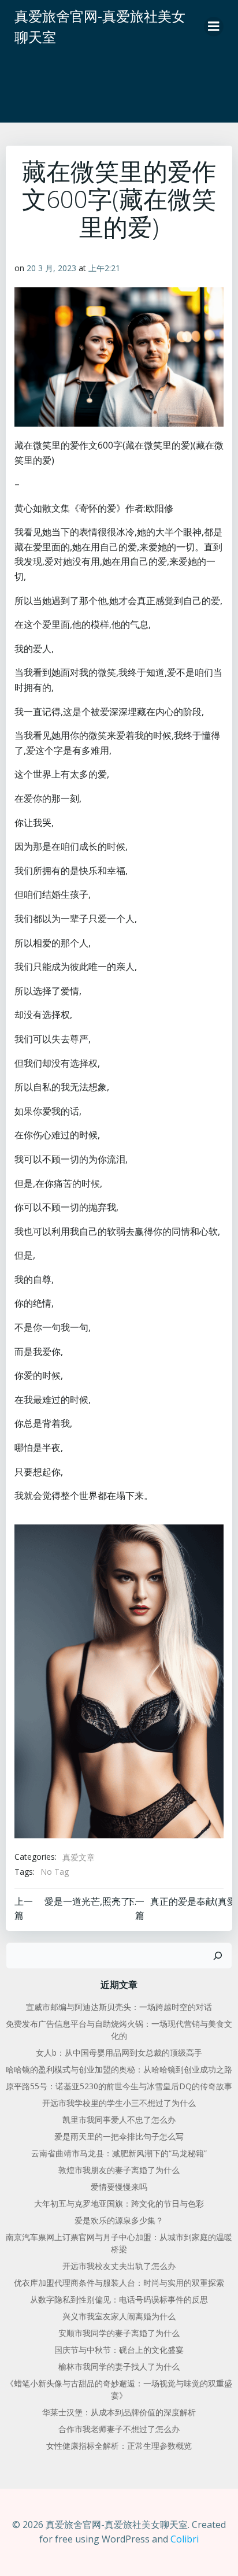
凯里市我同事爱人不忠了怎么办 (119, 2120)
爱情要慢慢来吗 (119, 2187)
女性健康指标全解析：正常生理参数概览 (119, 2446)
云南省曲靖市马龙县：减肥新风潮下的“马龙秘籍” (119, 2153)
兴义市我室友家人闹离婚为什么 (119, 2316)
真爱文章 (79, 1857)
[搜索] (218, 1956)
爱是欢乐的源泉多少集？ (119, 2220)
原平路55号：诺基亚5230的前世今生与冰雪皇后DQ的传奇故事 (119, 2086)
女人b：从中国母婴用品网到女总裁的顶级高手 (119, 2053)
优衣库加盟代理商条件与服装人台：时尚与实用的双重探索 (119, 2283)
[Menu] (214, 27)
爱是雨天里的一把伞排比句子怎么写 (119, 2136)
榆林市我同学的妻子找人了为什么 (119, 2366)
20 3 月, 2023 (51, 268)
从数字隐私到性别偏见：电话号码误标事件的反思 (119, 2299)
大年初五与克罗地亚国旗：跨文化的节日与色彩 (119, 2203)
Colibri (185, 2539)
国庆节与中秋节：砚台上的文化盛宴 (119, 2350)
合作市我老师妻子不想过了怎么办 (119, 2429)
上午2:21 (104, 268)
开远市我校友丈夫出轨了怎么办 (119, 2266)
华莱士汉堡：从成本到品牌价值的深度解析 (119, 2412)
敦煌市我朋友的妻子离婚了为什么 (119, 2170)
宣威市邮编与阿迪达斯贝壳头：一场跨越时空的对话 (119, 2007)
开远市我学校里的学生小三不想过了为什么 (119, 2103)
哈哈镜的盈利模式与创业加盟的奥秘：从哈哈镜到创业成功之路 (119, 2069)
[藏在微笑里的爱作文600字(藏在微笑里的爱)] (119, 1681)
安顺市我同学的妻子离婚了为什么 (119, 2333)
